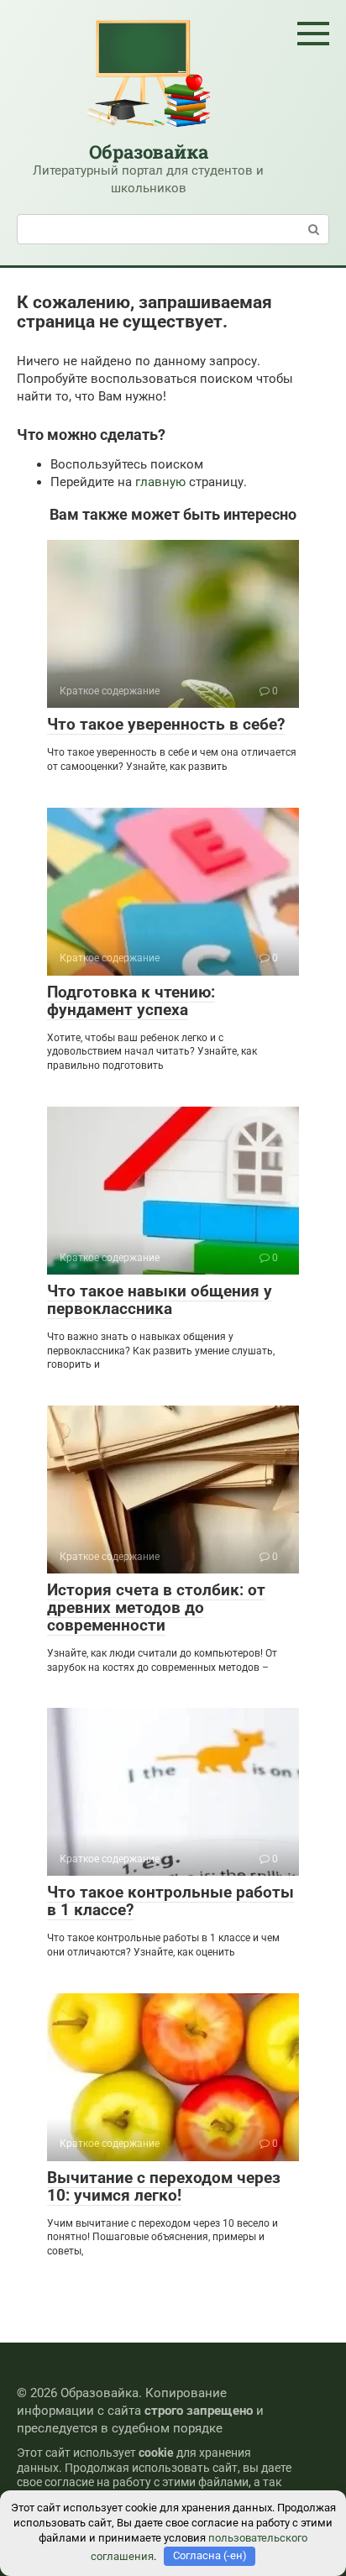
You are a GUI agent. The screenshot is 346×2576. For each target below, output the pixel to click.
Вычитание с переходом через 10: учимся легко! (164, 2186)
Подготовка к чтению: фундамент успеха (131, 1001)
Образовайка (149, 152)
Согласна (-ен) (210, 2555)
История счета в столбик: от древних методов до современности (156, 1607)
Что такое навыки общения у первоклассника (160, 1300)
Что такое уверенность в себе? (166, 724)
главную (160, 482)
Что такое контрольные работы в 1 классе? (170, 1901)
